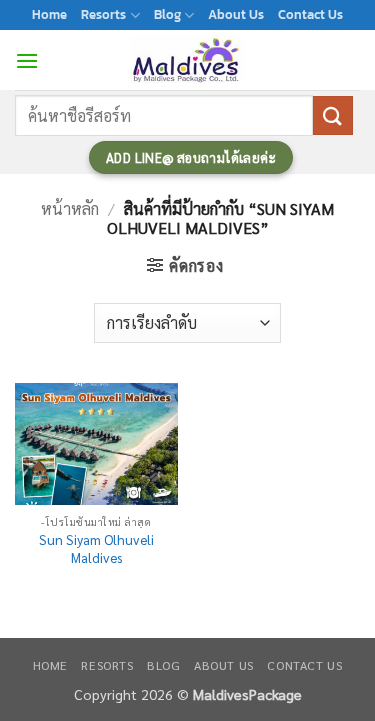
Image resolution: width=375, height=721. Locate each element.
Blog (167, 14)
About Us (236, 14)
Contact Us (310, 14)
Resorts (103, 14)
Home (49, 14)
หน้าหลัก (70, 208)
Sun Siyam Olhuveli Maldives (96, 548)
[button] (27, 60)
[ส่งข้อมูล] (333, 115)
